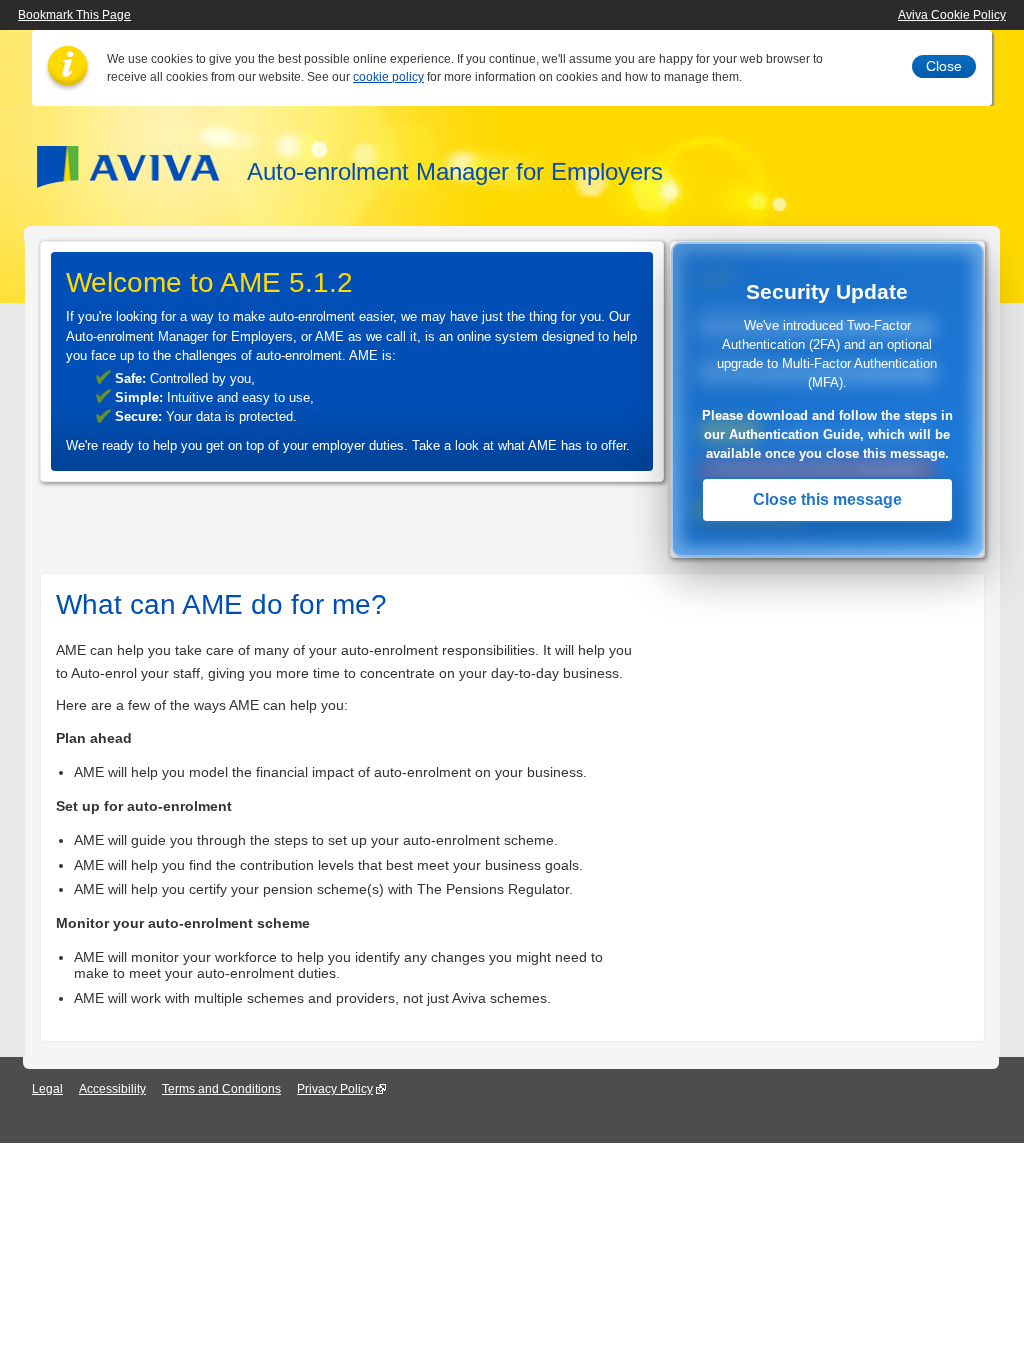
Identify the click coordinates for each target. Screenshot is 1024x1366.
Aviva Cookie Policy (952, 15)
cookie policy (388, 77)
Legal (47, 1089)
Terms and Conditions (221, 1089)
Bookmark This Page (74, 15)
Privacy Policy (335, 1089)
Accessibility (112, 1089)
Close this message (827, 499)
